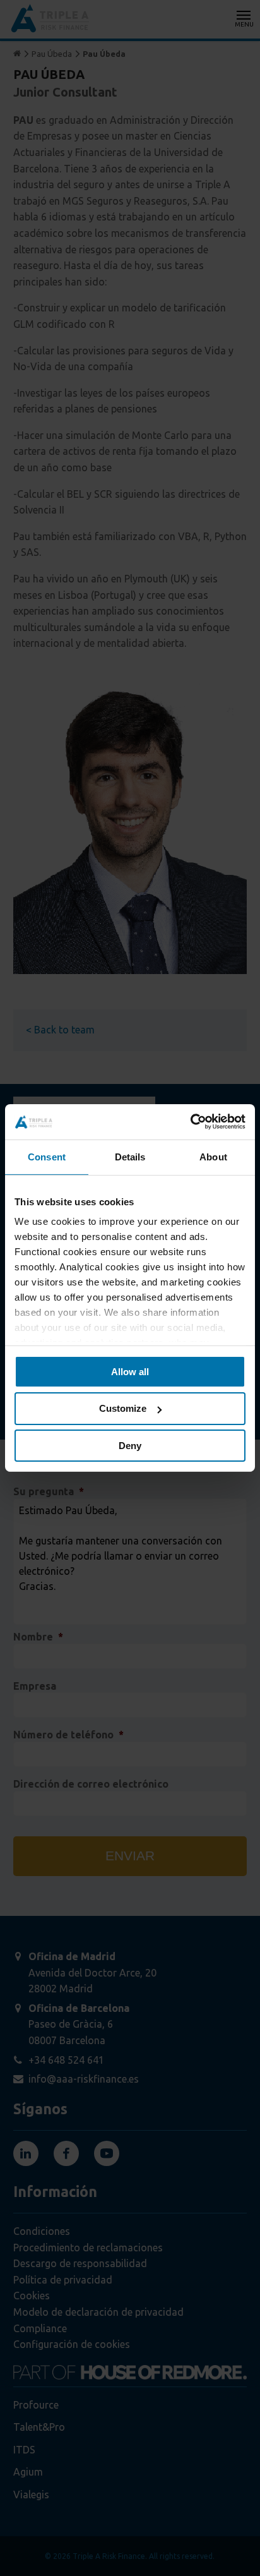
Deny (130, 1446)
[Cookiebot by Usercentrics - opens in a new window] (190, 1122)
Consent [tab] (47, 1156)
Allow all (130, 1371)
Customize (123, 1408)
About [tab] (213, 1156)
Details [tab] (130, 1156)
